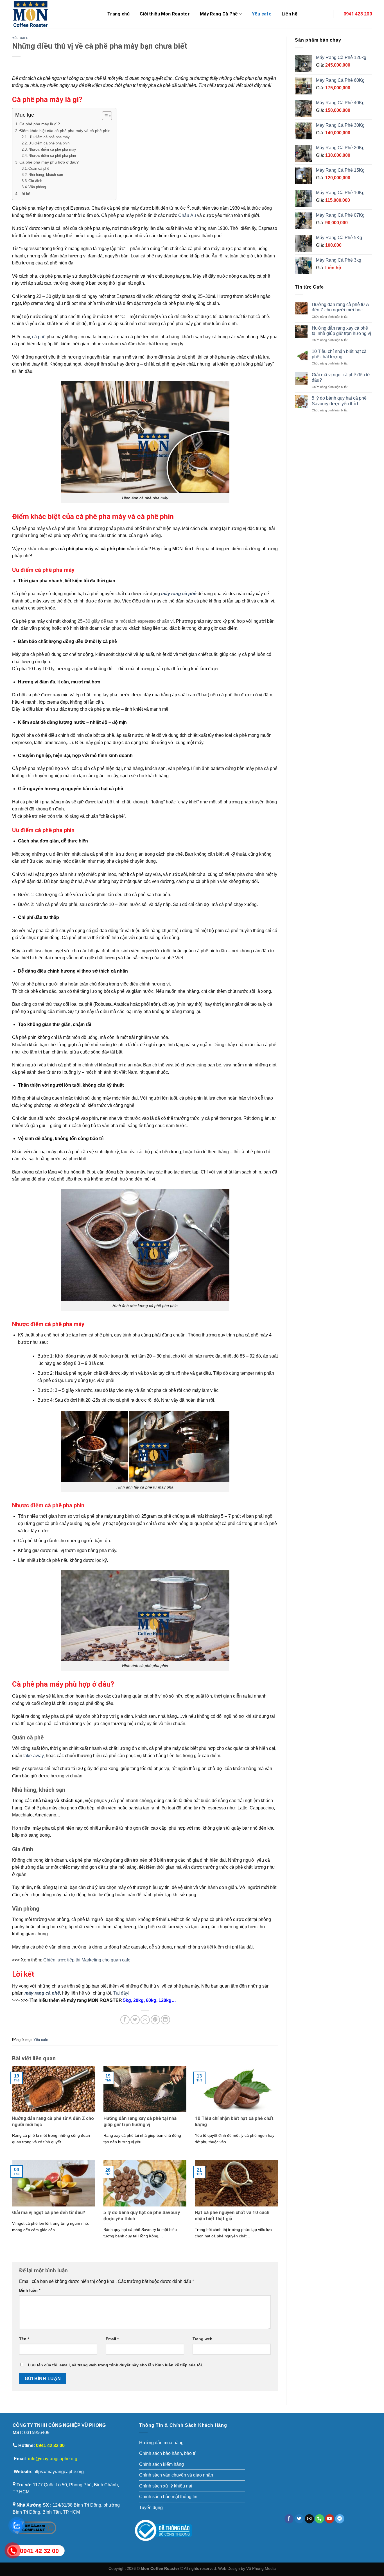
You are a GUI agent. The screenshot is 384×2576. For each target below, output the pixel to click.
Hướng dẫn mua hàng (161, 2443)
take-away (33, 1756)
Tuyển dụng (151, 2508)
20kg (138, 2000)
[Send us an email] (309, 2519)
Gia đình (35, 181)
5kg (127, 2000)
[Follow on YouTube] (330, 2519)
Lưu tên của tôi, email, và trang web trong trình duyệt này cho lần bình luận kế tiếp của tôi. (115, 2365)
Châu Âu (187, 215)
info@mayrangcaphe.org (53, 2459)
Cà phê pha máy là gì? (40, 124)
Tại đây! (121, 1993)
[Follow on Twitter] (299, 2519)
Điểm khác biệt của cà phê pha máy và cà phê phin (65, 131)
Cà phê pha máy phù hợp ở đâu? (49, 162)
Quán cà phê (39, 168)
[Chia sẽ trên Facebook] (125, 2020)
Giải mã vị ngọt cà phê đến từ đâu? (341, 377)
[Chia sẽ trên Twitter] (135, 2020)
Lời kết (25, 194)
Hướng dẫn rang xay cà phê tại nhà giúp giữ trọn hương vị (341, 331)
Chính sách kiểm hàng (161, 2464)
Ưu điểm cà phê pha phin (49, 143)
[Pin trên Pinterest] (155, 2020)
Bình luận (30, 2290)
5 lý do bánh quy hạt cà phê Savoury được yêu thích (339, 401)
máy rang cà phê (179, 594)
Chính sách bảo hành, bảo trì (168, 2453)
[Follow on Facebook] (289, 2519)
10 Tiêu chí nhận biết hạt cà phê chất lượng (339, 354)
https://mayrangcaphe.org (59, 2472)
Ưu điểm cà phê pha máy (49, 137)
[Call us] (319, 2519)
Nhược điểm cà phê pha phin (52, 156)
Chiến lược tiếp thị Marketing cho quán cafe (87, 1960)
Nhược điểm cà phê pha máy (52, 149)
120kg (165, 2000)
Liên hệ (290, 14)
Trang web (203, 2339)
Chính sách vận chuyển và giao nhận (176, 2475)
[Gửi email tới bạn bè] (145, 2020)
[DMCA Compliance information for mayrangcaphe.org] (34, 2528)
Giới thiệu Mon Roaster (165, 14)
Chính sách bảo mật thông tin (168, 2497)
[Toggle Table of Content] (104, 116)
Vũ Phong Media (261, 2568)
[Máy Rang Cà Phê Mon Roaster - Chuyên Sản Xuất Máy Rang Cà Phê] (56, 14)
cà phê (39, 337)
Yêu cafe (262, 14)
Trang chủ (118, 14)
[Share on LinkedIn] (165, 2020)
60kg (151, 2000)
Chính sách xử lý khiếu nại (166, 2486)
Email (112, 2339)
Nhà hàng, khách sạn (46, 175)
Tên (24, 2339)
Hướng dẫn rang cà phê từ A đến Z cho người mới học (340, 307)
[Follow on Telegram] (340, 2519)
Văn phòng (38, 187)
